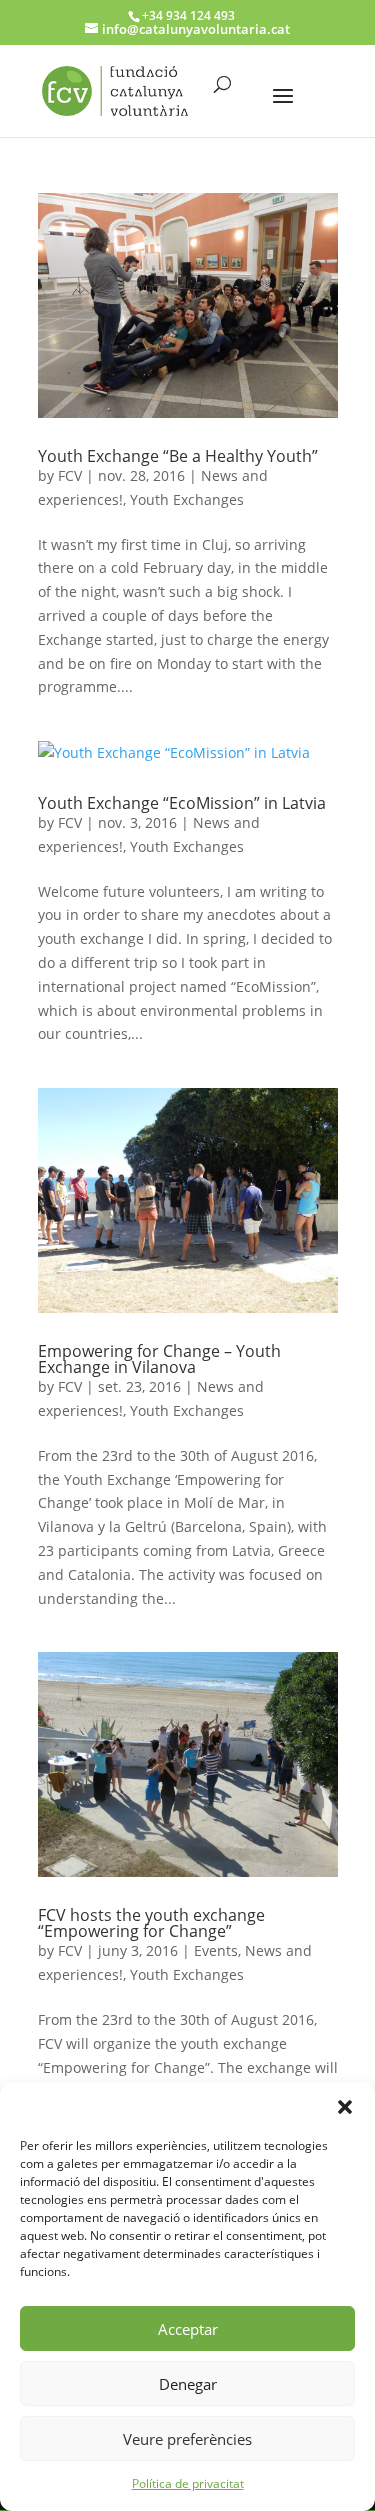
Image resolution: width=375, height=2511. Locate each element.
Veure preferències (187, 2439)
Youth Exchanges (187, 499)
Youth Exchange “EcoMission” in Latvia (182, 803)
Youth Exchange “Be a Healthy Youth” (178, 456)
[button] (345, 2107)
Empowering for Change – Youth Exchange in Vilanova (159, 1359)
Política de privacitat (188, 2483)
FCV (70, 475)
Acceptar (188, 2329)
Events (216, 1950)
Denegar (188, 2384)
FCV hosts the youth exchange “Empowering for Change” (151, 1923)
